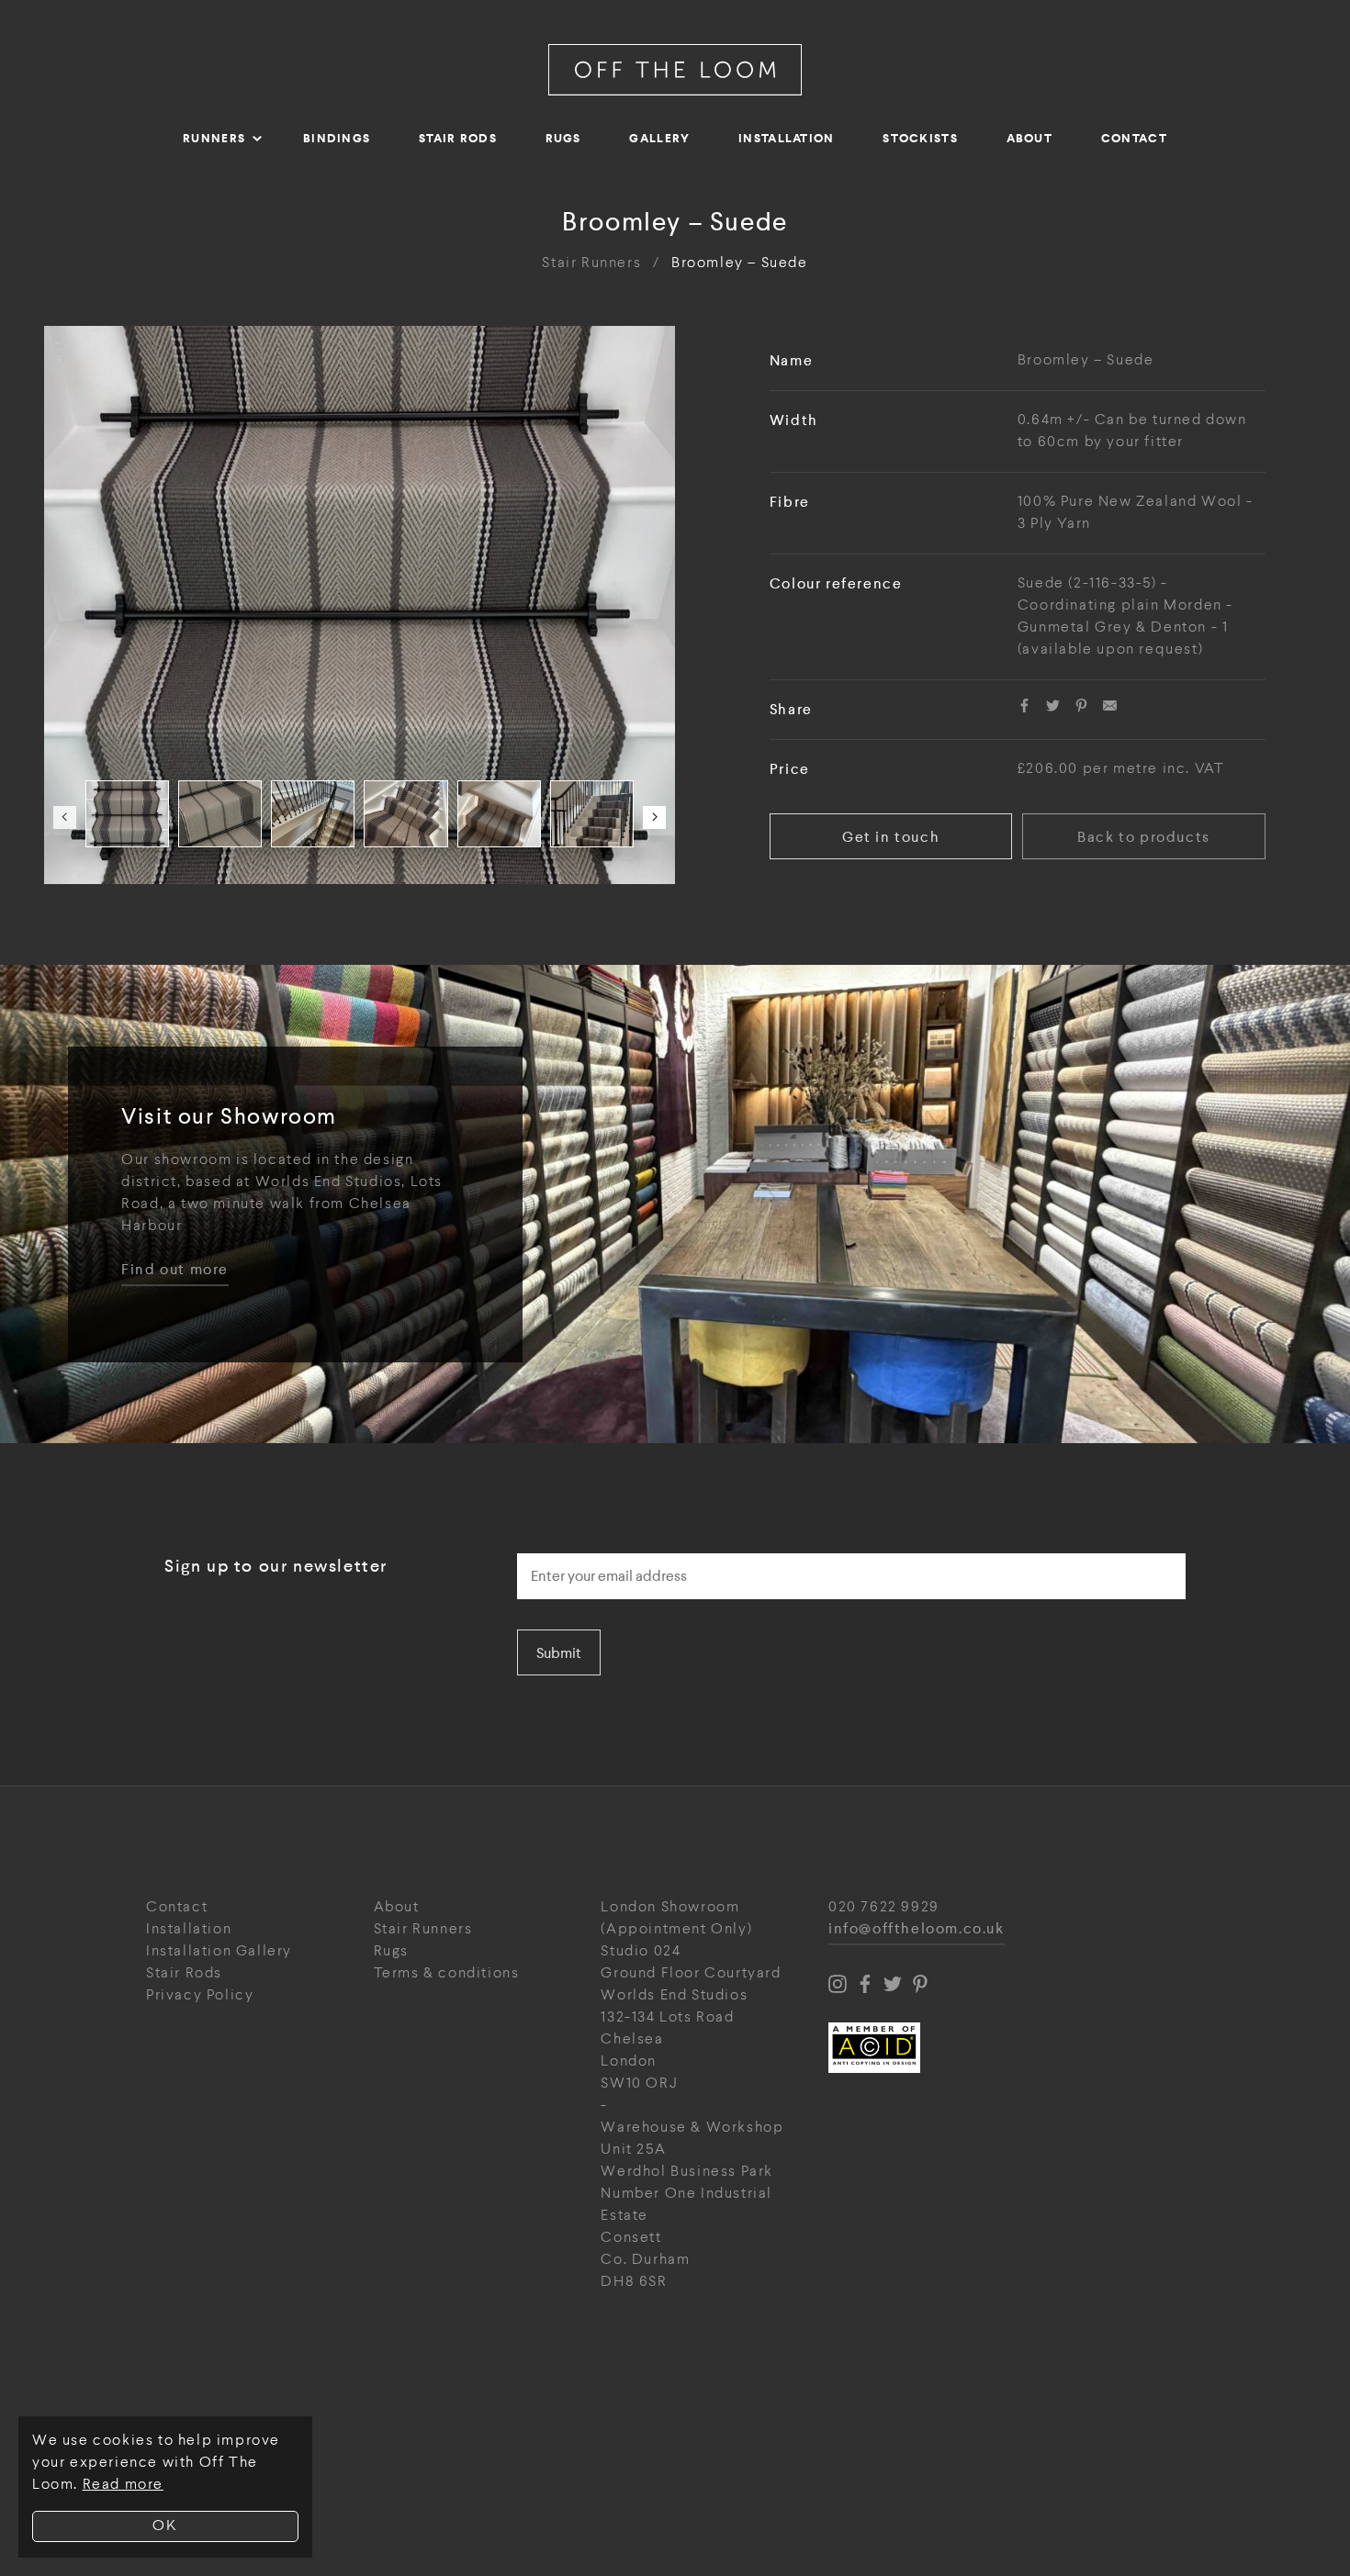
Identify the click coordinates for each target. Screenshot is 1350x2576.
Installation (787, 138)
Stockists (920, 138)
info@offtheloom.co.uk (917, 1929)
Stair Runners (591, 263)
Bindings (337, 138)
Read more (123, 2485)
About (1030, 138)
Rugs (563, 138)
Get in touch (891, 837)
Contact (1134, 138)
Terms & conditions (447, 1973)
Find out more (175, 1270)
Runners (214, 138)
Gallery (659, 138)
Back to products (1144, 837)
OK (165, 2526)
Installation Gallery (219, 1951)
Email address (569, 1548)
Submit (559, 1653)
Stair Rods (458, 138)
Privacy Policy (200, 1995)
